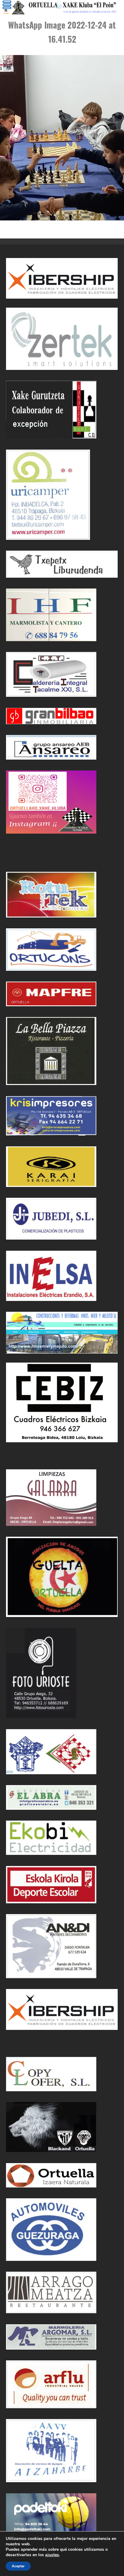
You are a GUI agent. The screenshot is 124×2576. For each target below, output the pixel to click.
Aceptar (18, 2566)
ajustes (52, 2555)
